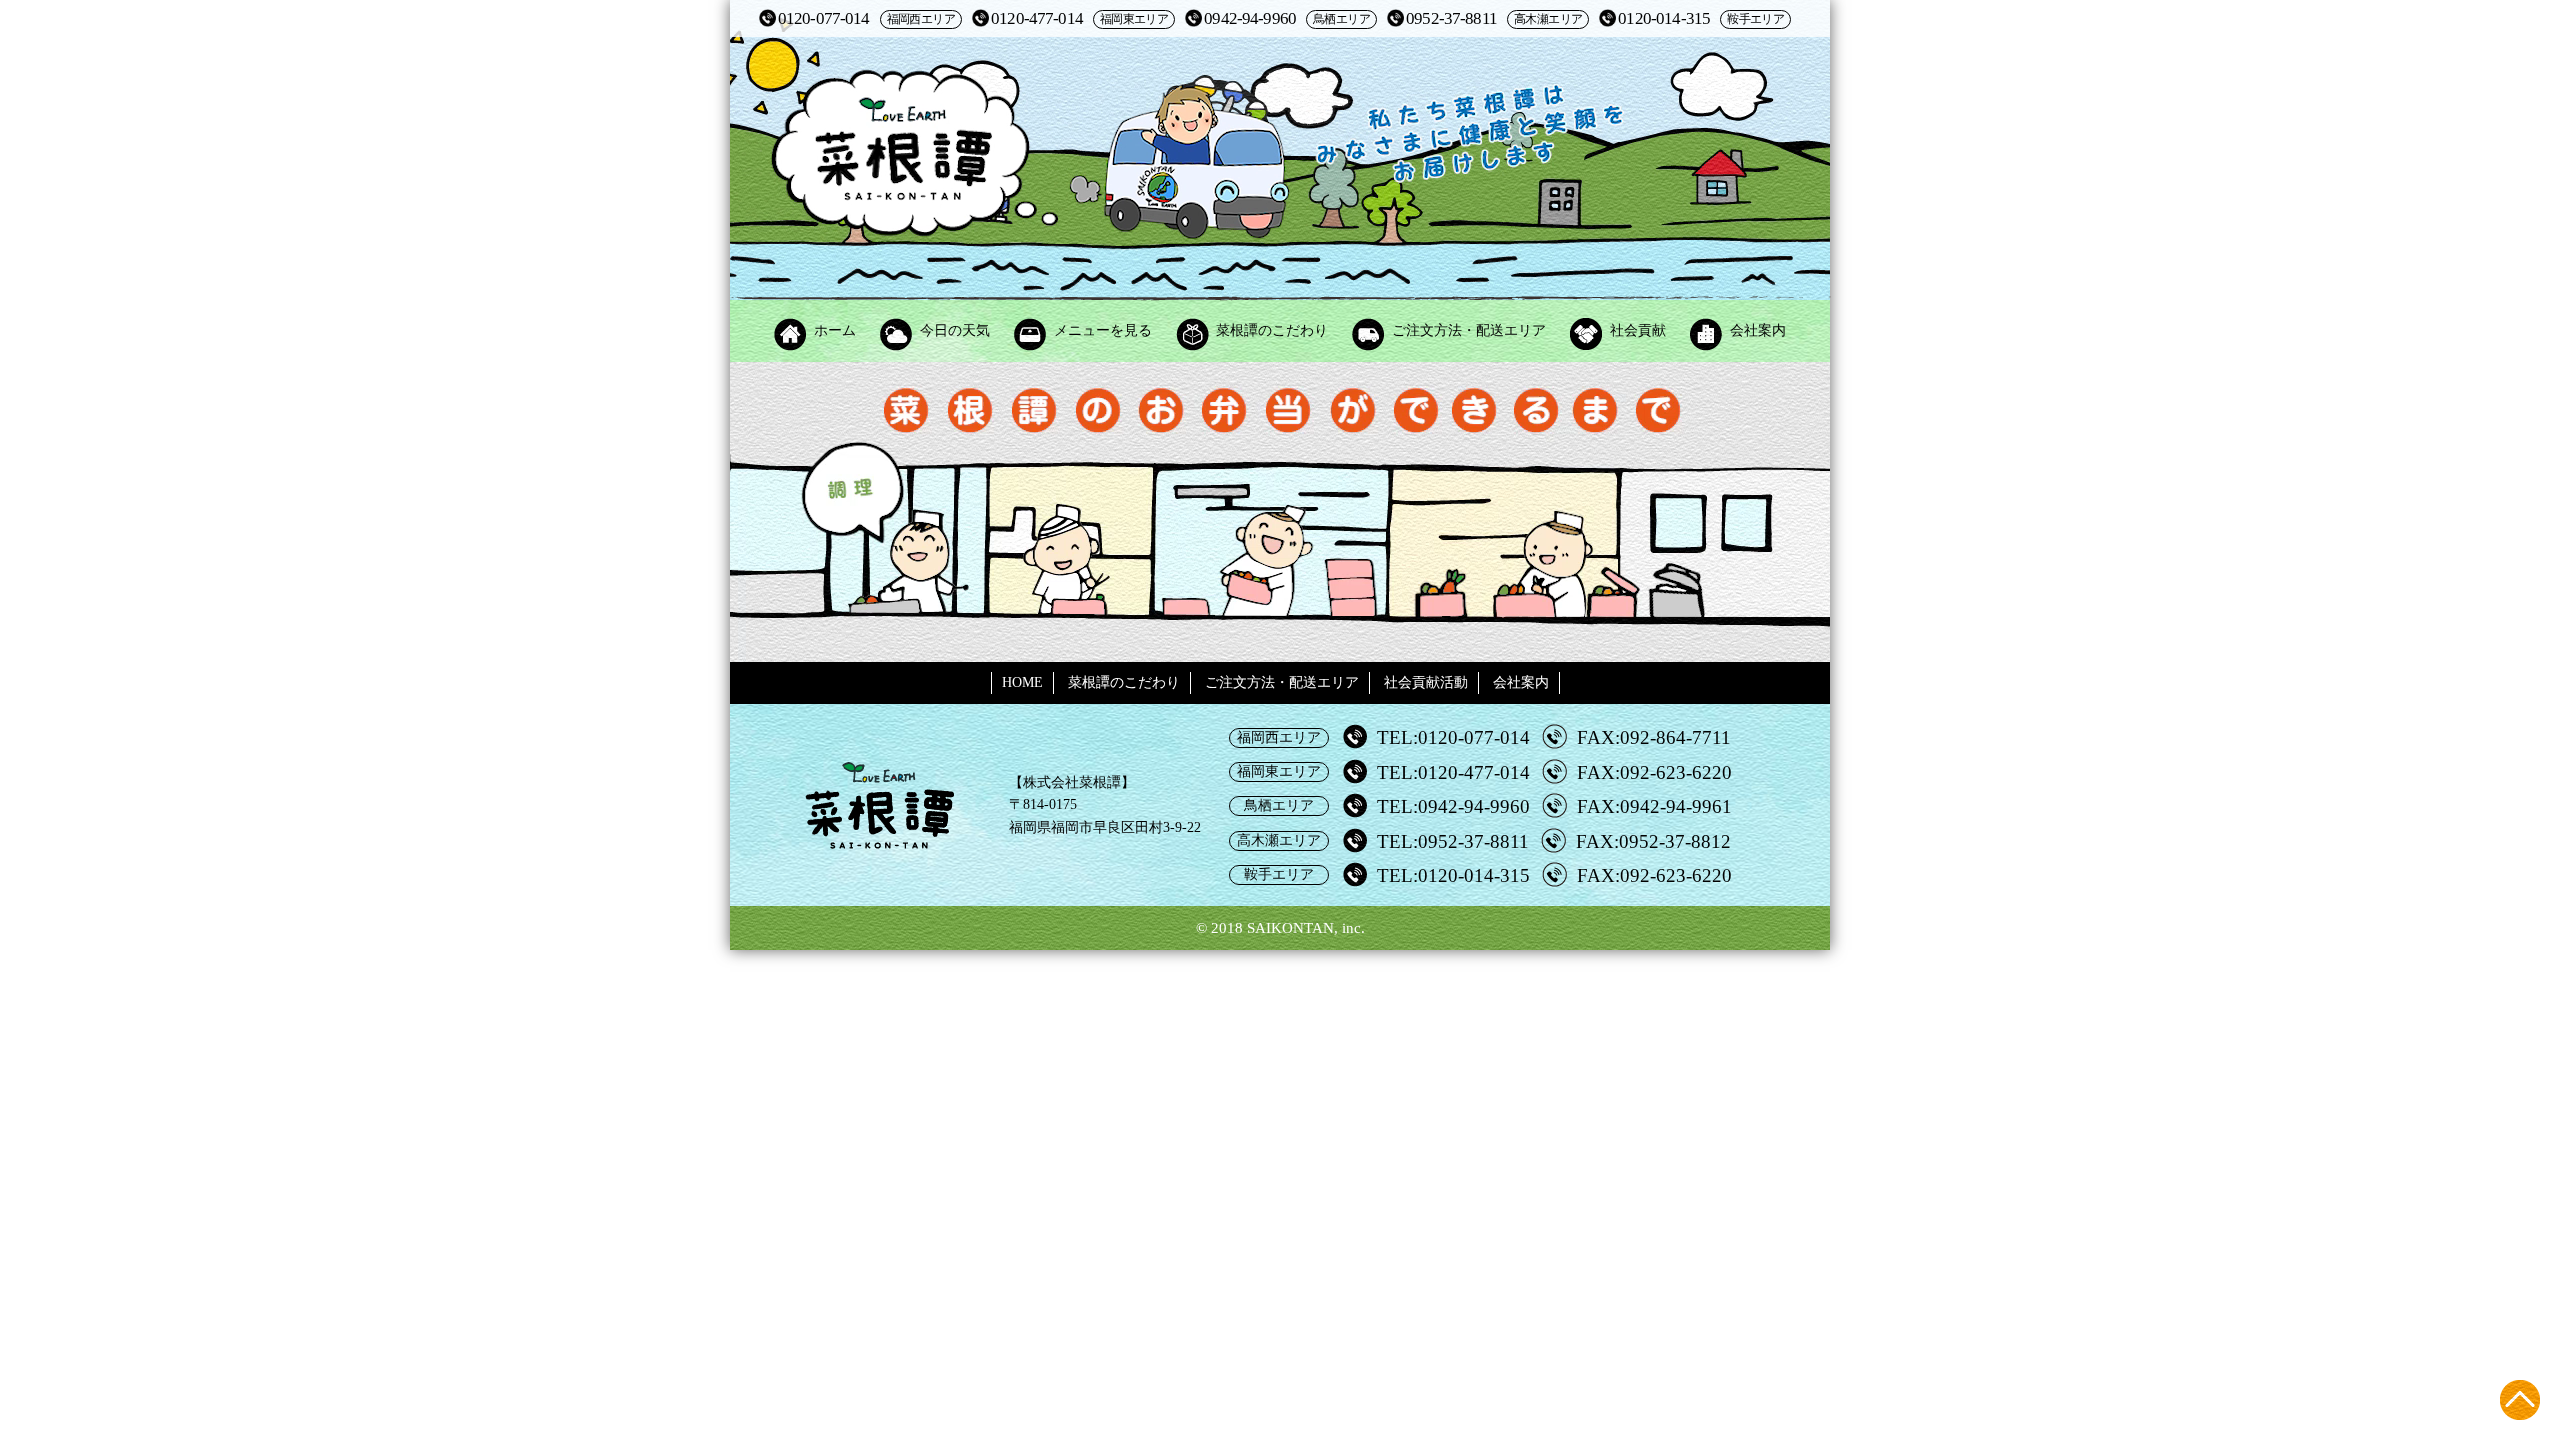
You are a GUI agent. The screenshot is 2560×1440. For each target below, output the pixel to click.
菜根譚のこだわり (1272, 330)
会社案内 (1758, 330)
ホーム (835, 330)
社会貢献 (1638, 330)
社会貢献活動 (1426, 682)
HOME (1022, 682)
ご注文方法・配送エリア (1469, 330)
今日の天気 (955, 330)
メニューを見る (1103, 330)
